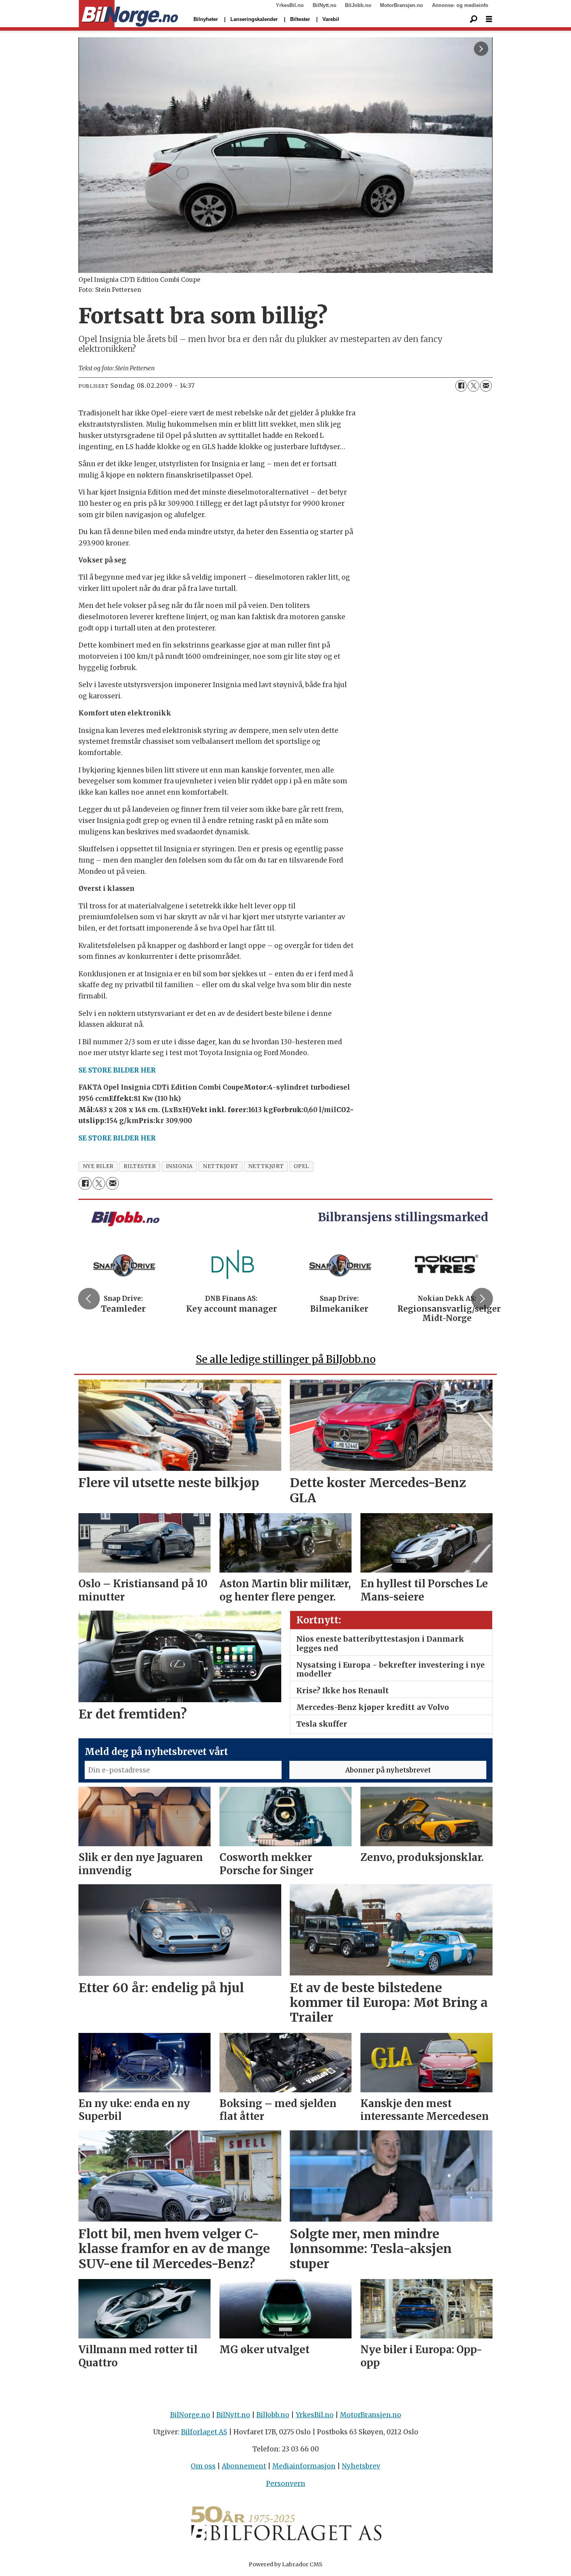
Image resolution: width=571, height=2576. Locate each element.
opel (301, 1166)
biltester (140, 1166)
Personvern (286, 2484)
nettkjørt (266, 1166)
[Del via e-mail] (486, 386)
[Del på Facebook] (461, 386)
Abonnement (244, 2466)
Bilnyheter (206, 19)
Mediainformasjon (304, 2466)
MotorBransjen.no (401, 5)
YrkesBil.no (290, 5)
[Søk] (474, 19)
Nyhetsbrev (361, 2466)
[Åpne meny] (489, 19)
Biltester (300, 19)
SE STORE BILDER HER (117, 1070)
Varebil (331, 19)
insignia (179, 1166)
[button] (89, 1298)
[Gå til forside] (128, 14)
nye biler (98, 1166)
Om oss (203, 2466)
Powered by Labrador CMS (285, 2564)
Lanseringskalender (254, 19)
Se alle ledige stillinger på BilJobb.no (286, 1359)
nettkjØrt (221, 1166)
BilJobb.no (358, 5)
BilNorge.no (190, 2415)
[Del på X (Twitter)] (474, 386)
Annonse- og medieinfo (460, 5)
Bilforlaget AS (204, 2432)
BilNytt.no (325, 5)
